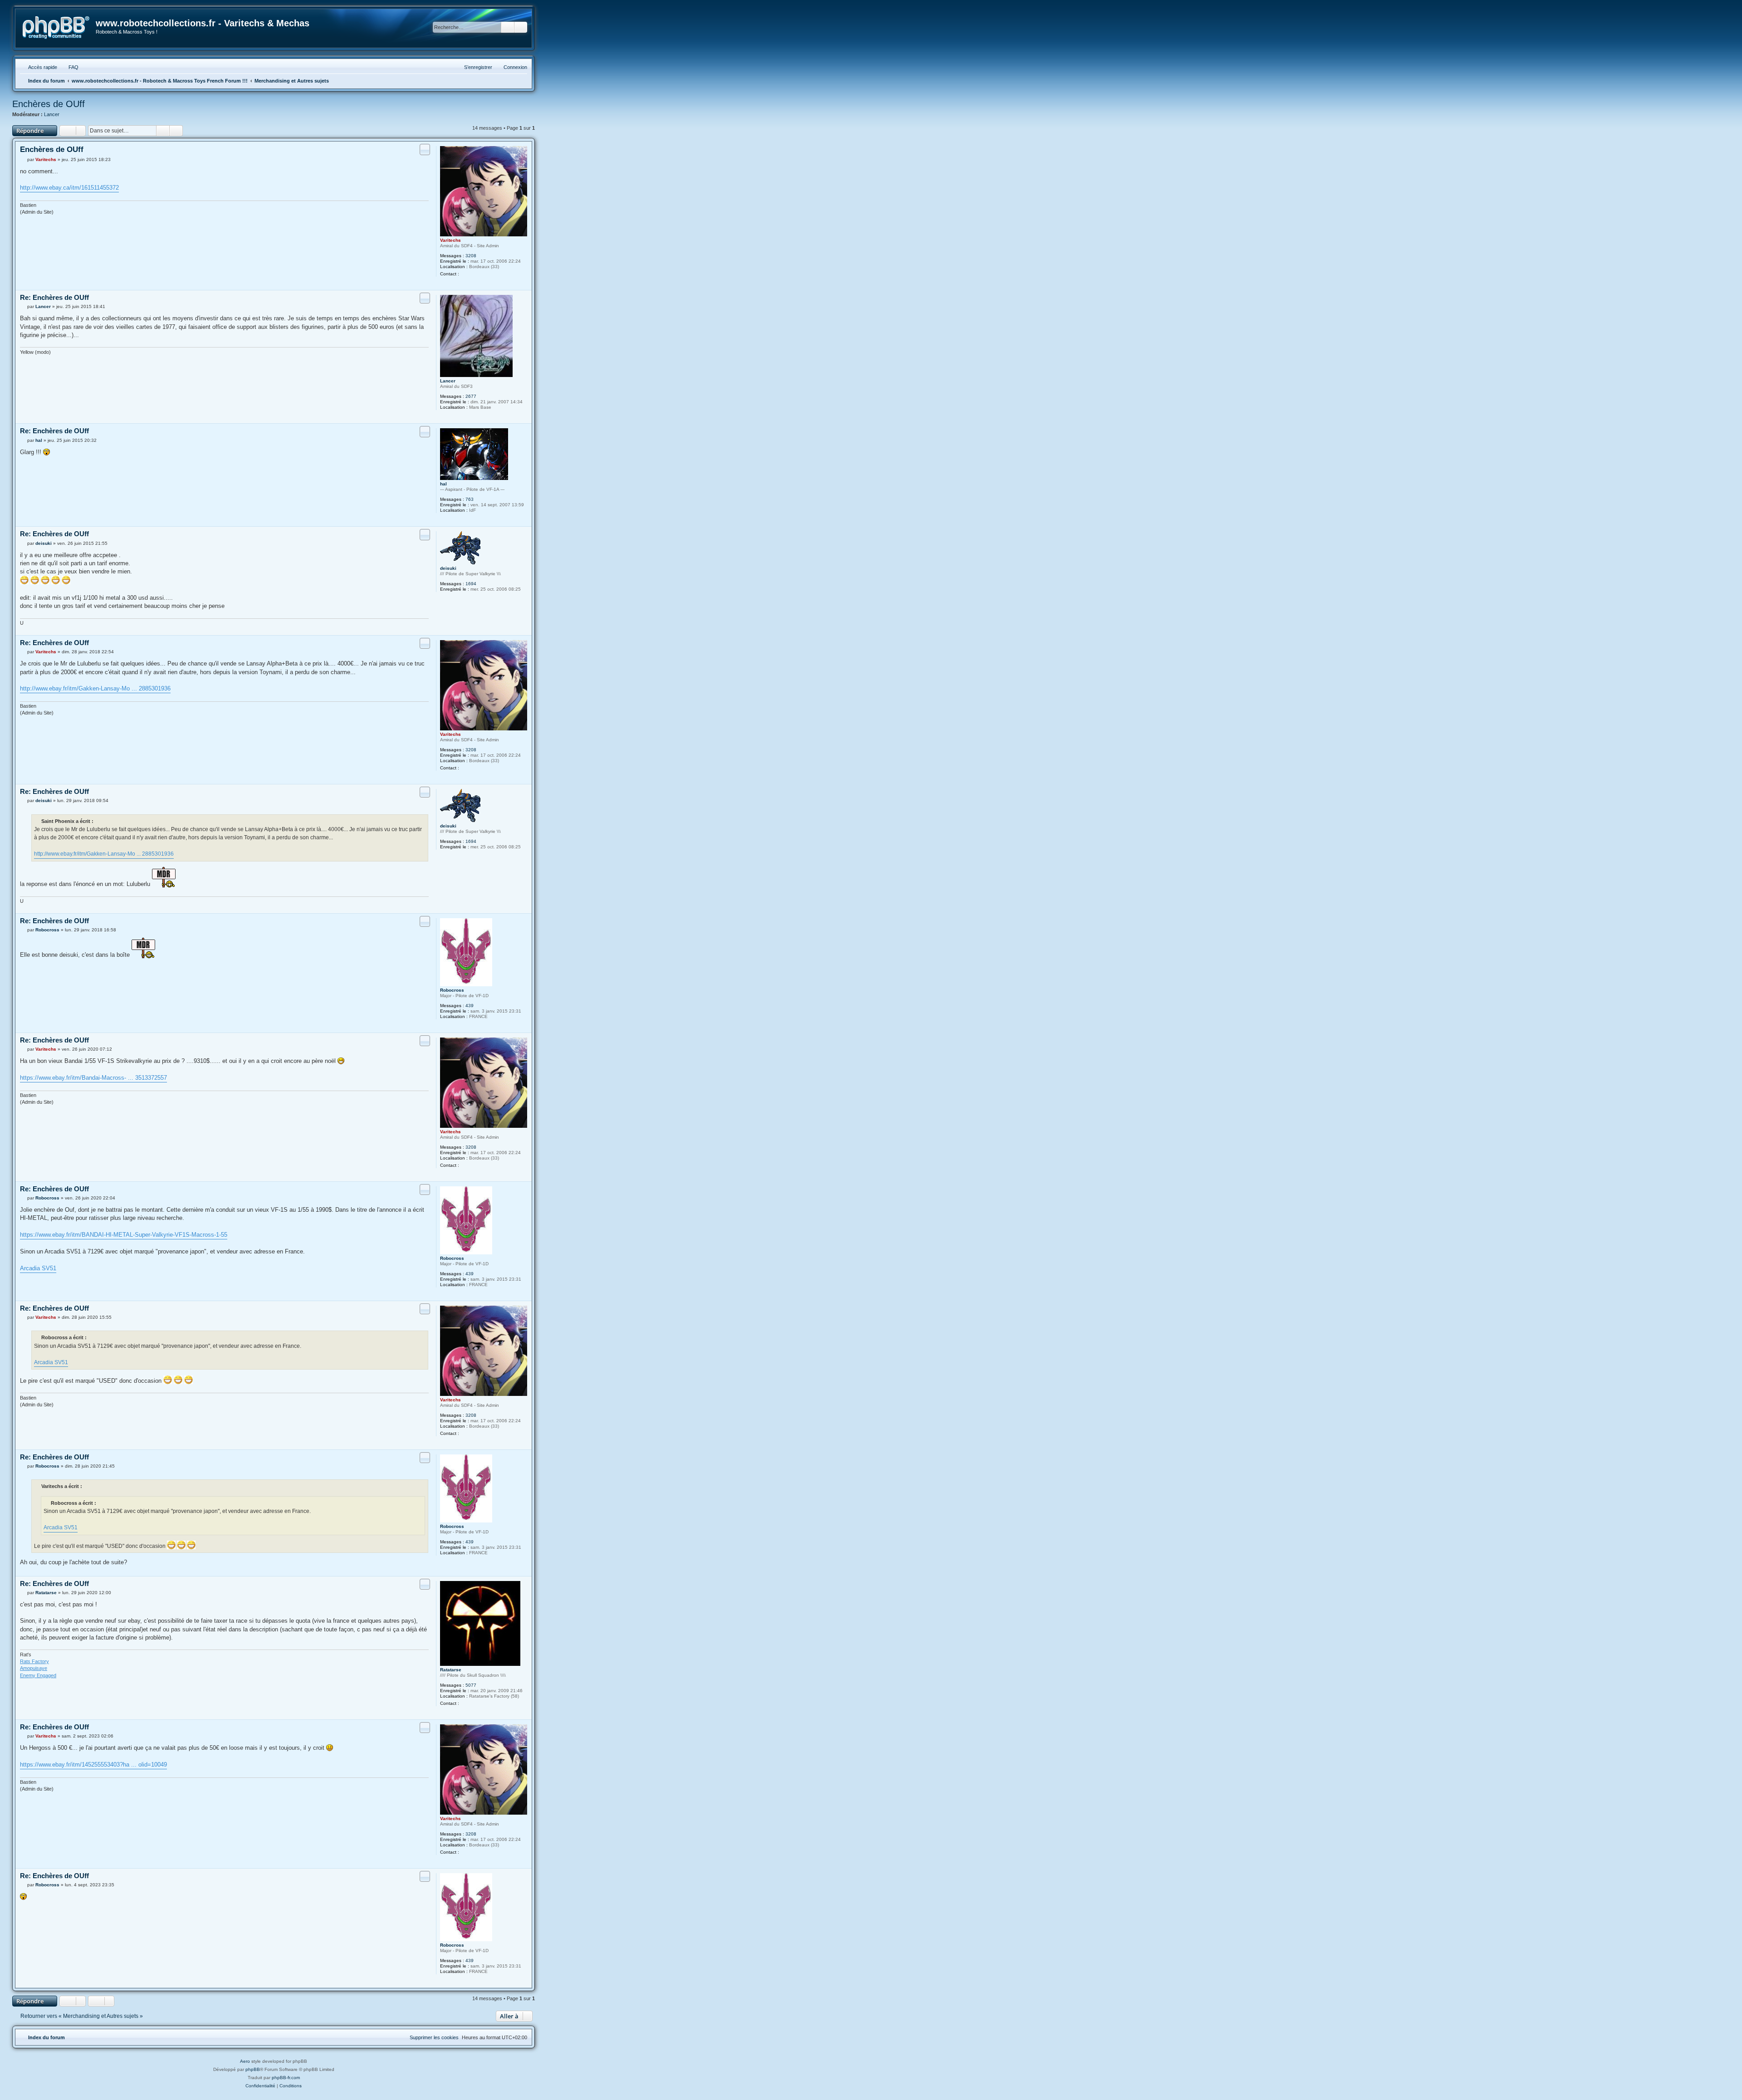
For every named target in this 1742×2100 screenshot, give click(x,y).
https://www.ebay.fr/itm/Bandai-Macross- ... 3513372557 (93, 1078)
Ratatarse (451, 1670)
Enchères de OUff (49, 104)
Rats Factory (34, 1661)
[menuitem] (69, 67)
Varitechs (450, 240)
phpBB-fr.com (286, 2078)
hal (443, 484)
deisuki (448, 568)
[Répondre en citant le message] (425, 149)
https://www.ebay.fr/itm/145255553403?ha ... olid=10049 (93, 1765)
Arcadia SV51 (38, 1268)
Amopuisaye (34, 1668)
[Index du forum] (56, 28)
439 (470, 1006)
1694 (471, 584)
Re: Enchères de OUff (54, 297)
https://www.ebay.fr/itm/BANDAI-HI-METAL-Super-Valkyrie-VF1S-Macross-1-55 (124, 1235)
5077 (471, 1685)
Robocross (452, 990)
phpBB (253, 2069)
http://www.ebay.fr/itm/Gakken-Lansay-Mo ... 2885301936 (95, 688)
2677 (471, 396)
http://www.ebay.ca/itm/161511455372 (69, 188)
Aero (245, 2061)
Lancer (52, 114)
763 (470, 499)
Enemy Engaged (38, 1675)
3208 (471, 256)
